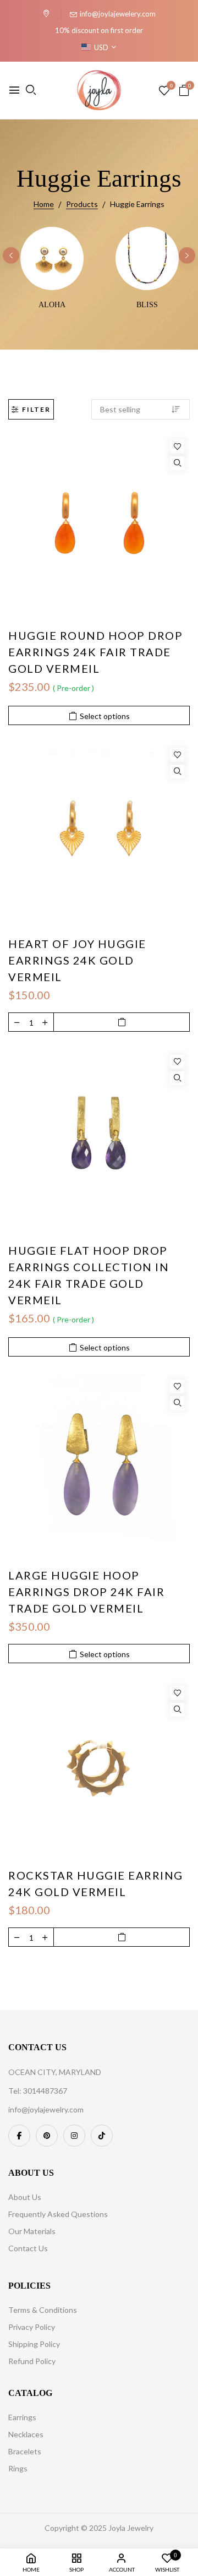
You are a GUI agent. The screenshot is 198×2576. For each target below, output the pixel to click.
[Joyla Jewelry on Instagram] (74, 2136)
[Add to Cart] (122, 1022)
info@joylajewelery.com (118, 14)
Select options (105, 716)
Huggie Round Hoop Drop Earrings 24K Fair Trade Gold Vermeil (95, 652)
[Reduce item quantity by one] (17, 1022)
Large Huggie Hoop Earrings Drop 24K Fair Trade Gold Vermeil (86, 1592)
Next (187, 255)
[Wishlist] (177, 447)
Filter (36, 409)
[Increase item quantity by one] (45, 1022)
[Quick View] (177, 463)
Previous (11, 255)
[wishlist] (164, 91)
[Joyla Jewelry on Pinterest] (47, 2136)
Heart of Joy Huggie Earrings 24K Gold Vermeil (77, 960)
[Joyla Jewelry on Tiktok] (102, 2136)
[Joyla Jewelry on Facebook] (19, 2136)
